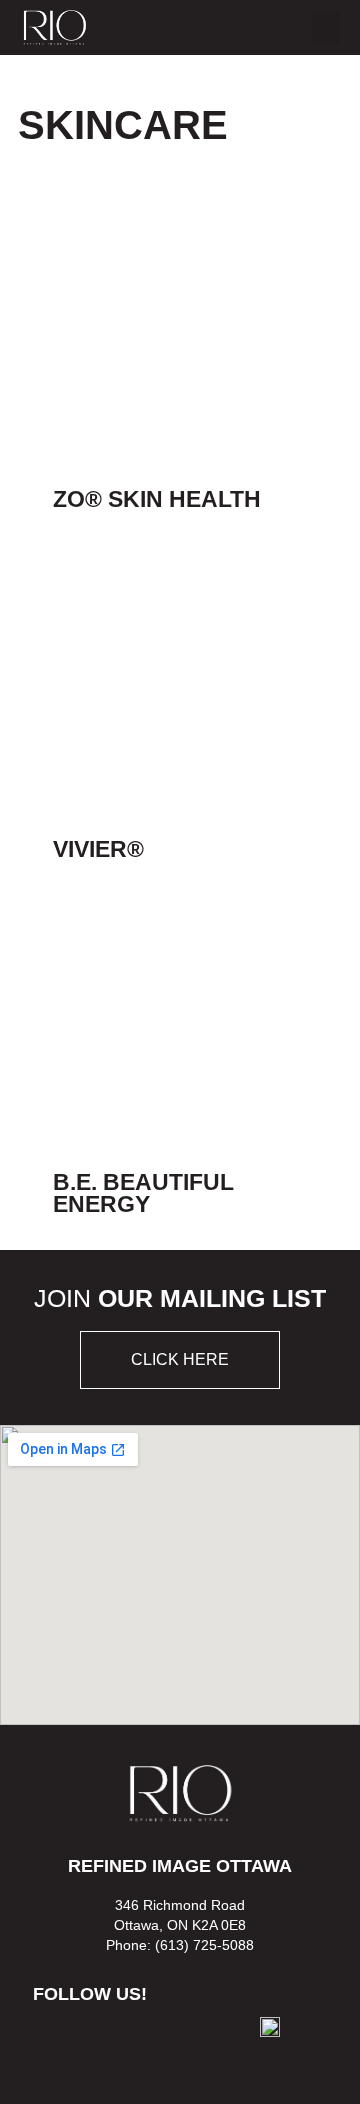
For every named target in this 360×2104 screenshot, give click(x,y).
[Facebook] (61, 2043)
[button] (326, 27)
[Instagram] (119, 2043)
